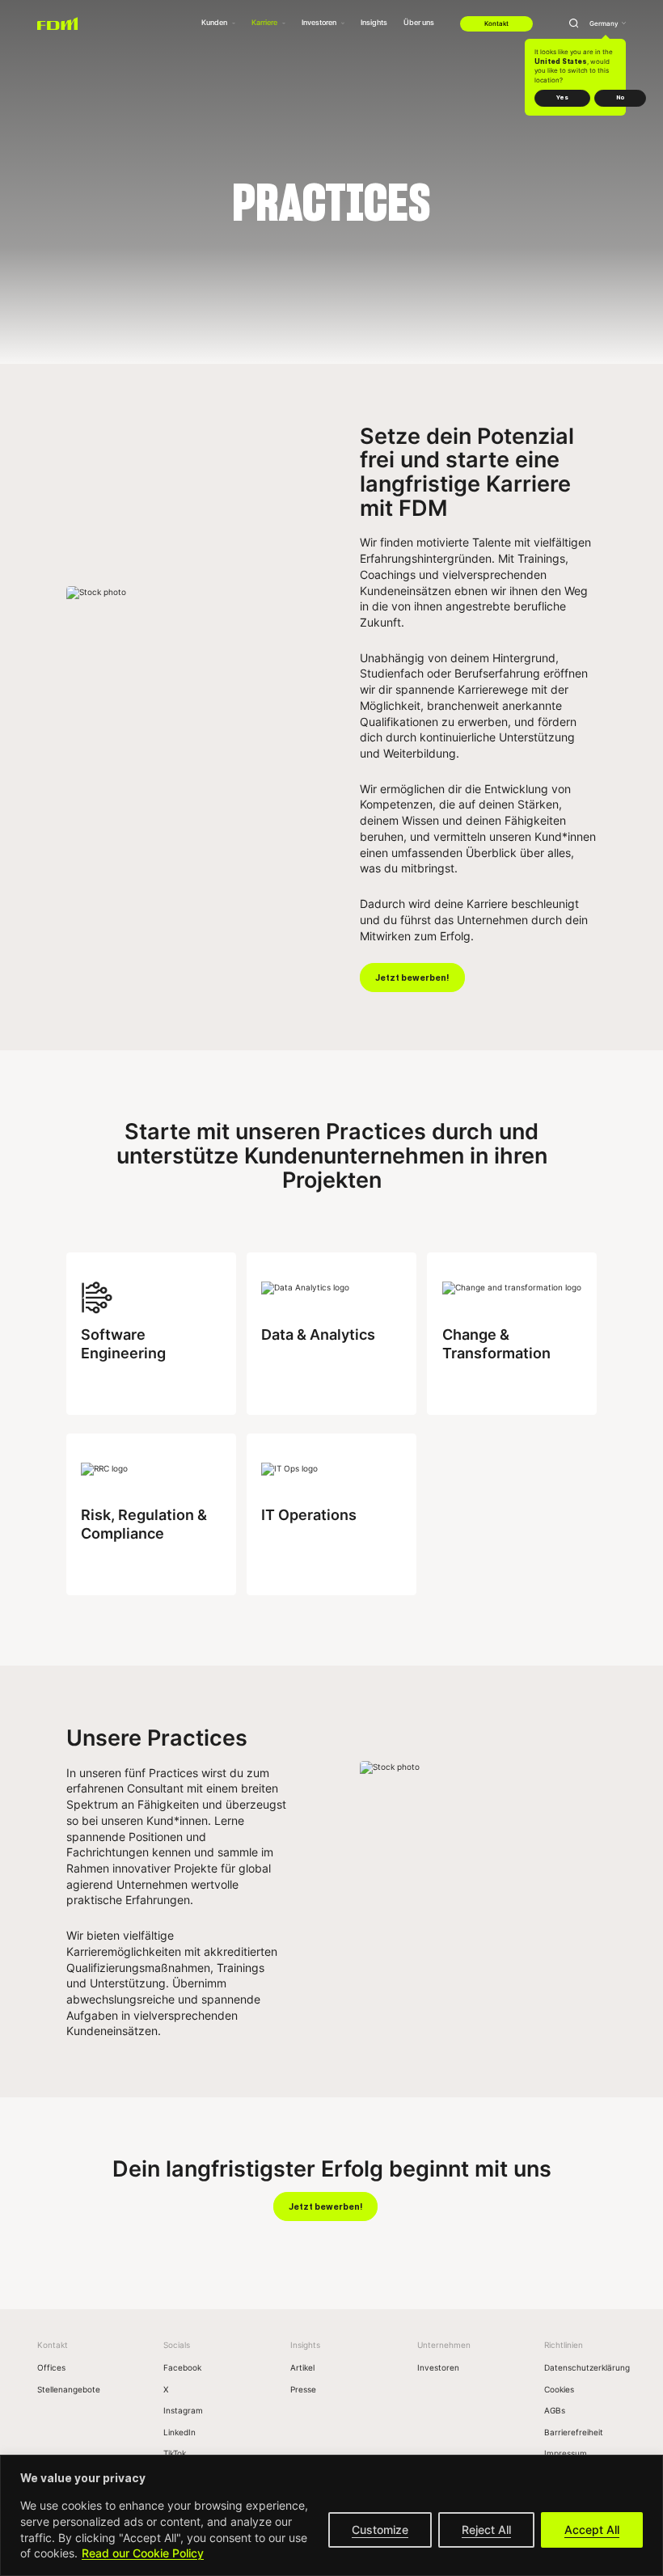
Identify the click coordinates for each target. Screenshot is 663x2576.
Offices (51, 2367)
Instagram (183, 2410)
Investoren (438, 2367)
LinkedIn (179, 2432)
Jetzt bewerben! (412, 978)
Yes (562, 97)
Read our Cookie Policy (143, 2553)
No (620, 97)
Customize (380, 2530)
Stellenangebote (69, 2389)
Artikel (302, 2367)
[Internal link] (57, 23)
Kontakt (496, 23)
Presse (303, 2389)
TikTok (175, 2453)
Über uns (419, 22)
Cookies (559, 2389)
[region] (331, 2515)
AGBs (555, 2410)
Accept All (592, 2530)
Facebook (182, 2367)
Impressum (566, 2453)
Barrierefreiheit (574, 2432)
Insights (374, 22)
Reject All (486, 2530)
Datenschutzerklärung (587, 2367)
